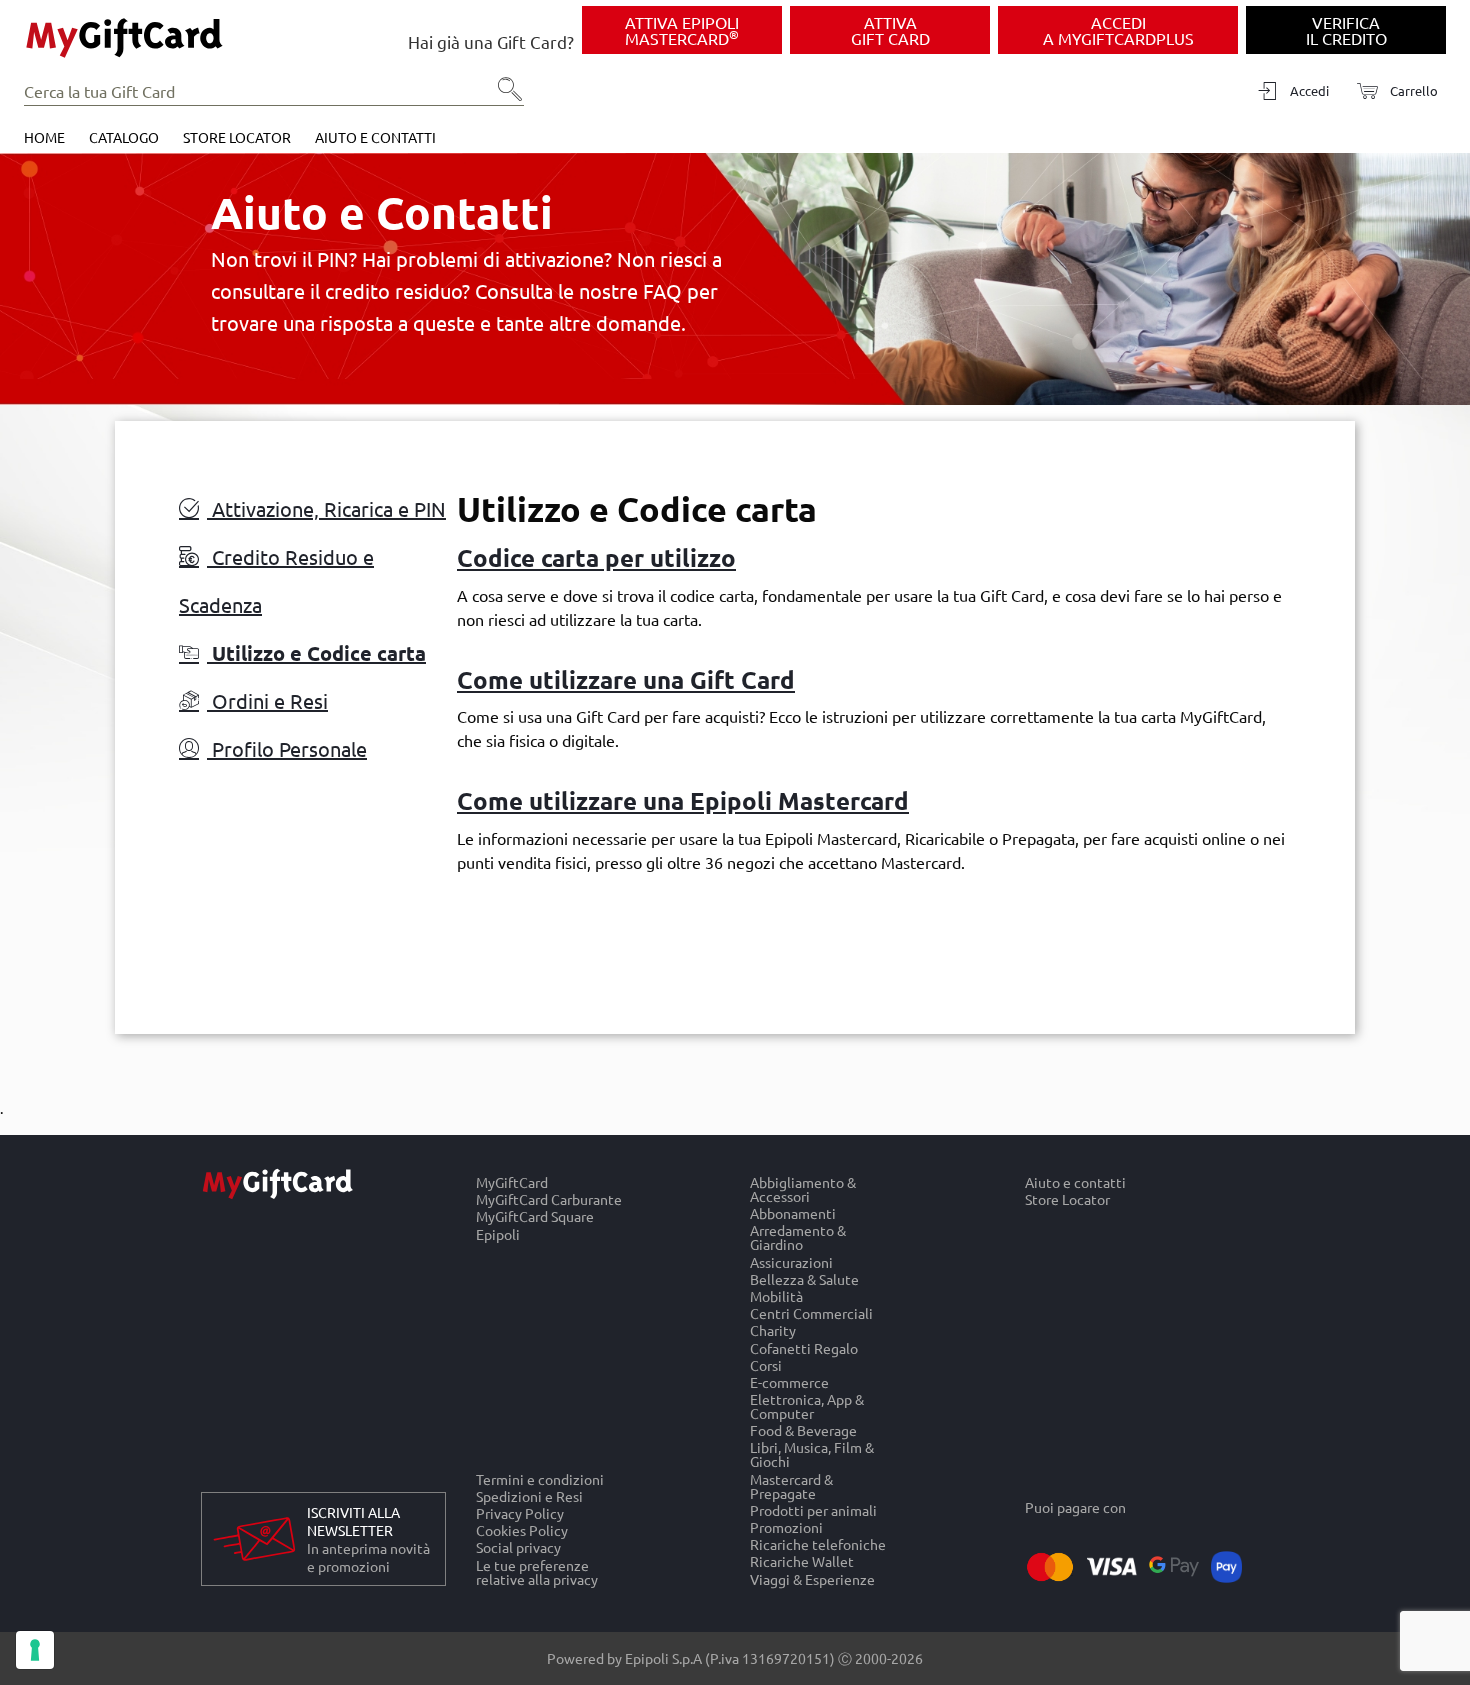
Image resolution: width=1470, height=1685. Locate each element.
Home (44, 137)
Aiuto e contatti (375, 137)
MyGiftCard (512, 1182)
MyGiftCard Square (535, 1216)
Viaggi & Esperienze (812, 1579)
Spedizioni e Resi (529, 1495)
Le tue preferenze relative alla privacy (537, 1572)
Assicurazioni (791, 1261)
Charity (773, 1330)
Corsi (766, 1364)
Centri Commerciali (811, 1313)
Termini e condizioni (540, 1479)
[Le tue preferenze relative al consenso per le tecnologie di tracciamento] (35, 1650)
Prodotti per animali (813, 1509)
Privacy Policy (520, 1512)
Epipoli (498, 1234)
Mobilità (776, 1295)
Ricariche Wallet (802, 1561)
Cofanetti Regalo (804, 1347)
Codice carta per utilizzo (596, 557)
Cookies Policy (522, 1530)
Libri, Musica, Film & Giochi (812, 1454)
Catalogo (124, 137)
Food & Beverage (803, 1430)
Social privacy (518, 1547)
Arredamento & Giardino (798, 1237)
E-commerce (789, 1381)
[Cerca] (504, 96)
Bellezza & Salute (804, 1278)
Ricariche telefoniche (818, 1544)
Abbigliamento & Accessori (803, 1189)
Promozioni (786, 1526)
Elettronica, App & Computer (807, 1405)
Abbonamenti (793, 1213)
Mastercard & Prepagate (791, 1485)
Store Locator (237, 137)
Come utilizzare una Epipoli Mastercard (683, 800)
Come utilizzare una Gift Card (626, 679)
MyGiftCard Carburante (549, 1199)
